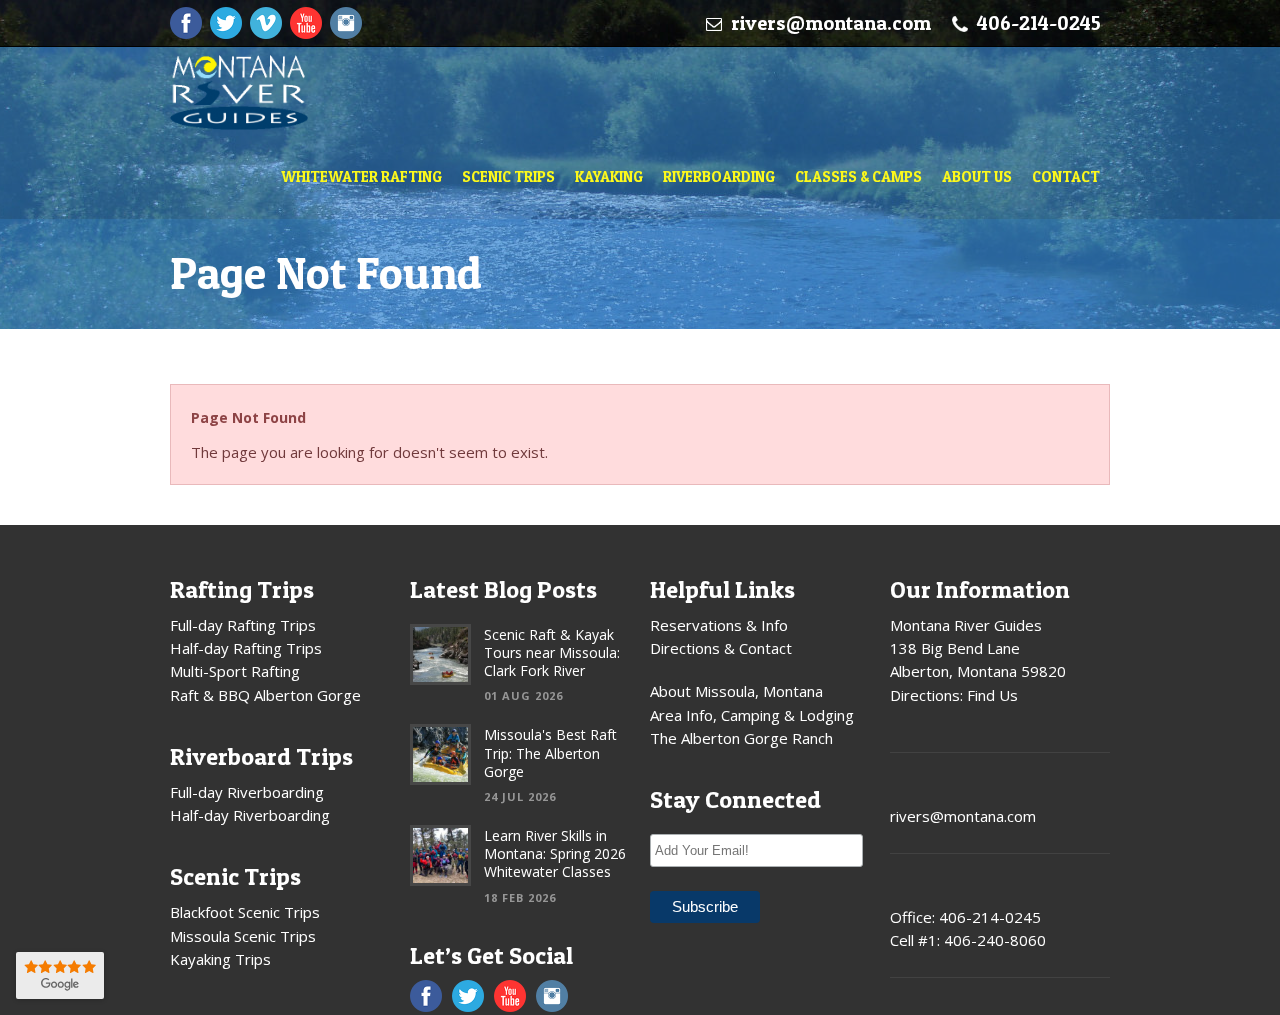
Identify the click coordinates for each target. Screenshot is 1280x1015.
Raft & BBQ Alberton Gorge (265, 695)
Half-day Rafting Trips (246, 648)
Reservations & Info (719, 625)
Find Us (992, 695)
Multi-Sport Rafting (235, 671)
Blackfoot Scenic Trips (245, 912)
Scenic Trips (508, 176)
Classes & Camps (858, 176)
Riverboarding (719, 176)
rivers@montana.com (831, 23)
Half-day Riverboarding (250, 815)
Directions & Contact (721, 648)
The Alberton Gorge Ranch (741, 738)
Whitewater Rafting (361, 176)
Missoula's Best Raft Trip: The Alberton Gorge (550, 752)
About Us (977, 176)
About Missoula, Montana (736, 691)
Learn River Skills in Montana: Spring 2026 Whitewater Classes (555, 853)
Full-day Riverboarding (247, 792)
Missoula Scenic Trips (243, 936)
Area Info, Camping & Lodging (752, 715)
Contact (1066, 176)
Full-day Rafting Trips (243, 625)
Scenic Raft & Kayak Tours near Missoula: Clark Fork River (552, 652)
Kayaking (609, 176)
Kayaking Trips (220, 959)
